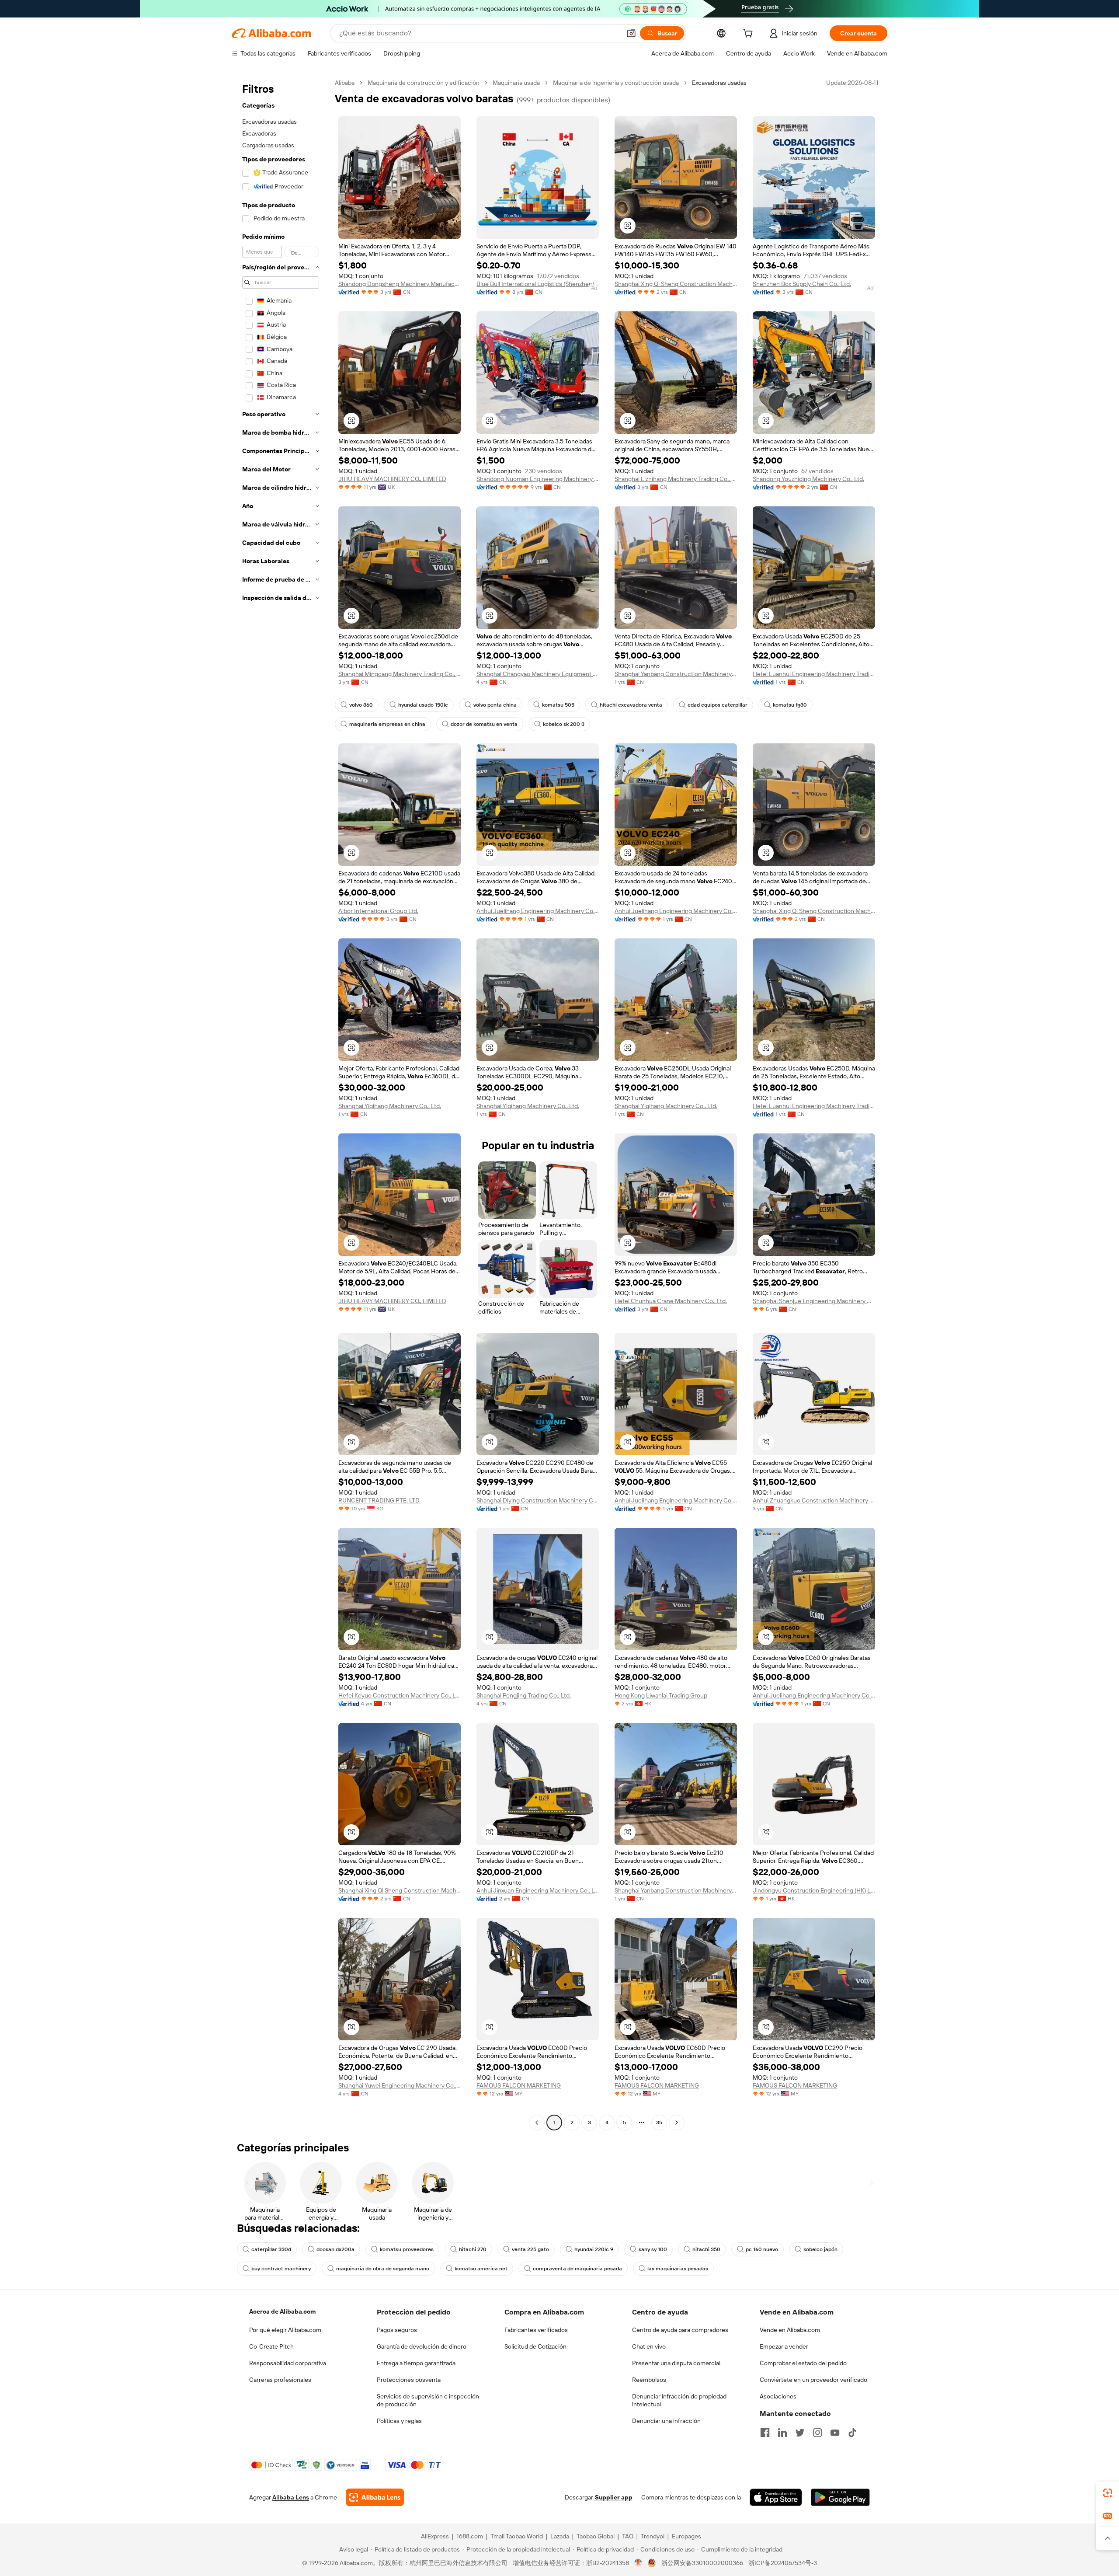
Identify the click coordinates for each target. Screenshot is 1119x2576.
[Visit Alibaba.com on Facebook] (765, 2433)
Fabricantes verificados (536, 2330)
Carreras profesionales (280, 2380)
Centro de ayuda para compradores (680, 2330)
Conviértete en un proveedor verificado (813, 2380)
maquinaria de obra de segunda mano (383, 2269)
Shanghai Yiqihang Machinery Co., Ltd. (390, 1106)
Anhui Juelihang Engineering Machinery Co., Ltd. (538, 911)
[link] (1108, 2493)
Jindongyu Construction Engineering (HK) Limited (814, 1890)
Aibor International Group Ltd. (378, 911)
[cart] (750, 35)
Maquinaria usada (516, 83)
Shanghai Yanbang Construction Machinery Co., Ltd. (676, 674)
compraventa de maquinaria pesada (577, 2269)
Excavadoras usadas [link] (719, 83)
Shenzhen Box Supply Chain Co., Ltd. (802, 284)
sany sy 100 (653, 2249)
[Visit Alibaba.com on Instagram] (817, 2433)
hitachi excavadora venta (631, 705)
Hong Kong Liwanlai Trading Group (661, 1695)
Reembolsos (649, 2380)
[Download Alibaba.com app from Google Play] (840, 2497)
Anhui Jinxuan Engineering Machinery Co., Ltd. (538, 1890)
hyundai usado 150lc (423, 705)
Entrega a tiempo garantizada (416, 2363)
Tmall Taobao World (517, 2536)
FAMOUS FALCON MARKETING (519, 2085)
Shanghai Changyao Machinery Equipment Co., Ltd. (538, 674)
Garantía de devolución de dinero (422, 2346)
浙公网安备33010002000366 (702, 2563)
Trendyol (653, 2536)
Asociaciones (778, 2396)
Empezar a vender (784, 2346)
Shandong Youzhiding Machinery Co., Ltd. (808, 479)
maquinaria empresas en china (387, 724)
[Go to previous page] (537, 2123)
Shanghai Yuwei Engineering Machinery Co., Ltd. (400, 2085)
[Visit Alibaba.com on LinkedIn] (782, 2433)
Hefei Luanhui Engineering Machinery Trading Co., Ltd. (814, 674)
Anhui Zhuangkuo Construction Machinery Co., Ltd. (814, 1500)
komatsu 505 (558, 705)
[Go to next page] (677, 2123)
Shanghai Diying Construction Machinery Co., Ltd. (538, 1500)
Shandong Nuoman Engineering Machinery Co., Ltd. (538, 479)
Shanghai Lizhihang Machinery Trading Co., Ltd (676, 479)
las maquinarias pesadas (678, 2269)
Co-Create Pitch (271, 2346)
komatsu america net (481, 2269)
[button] (631, 33)
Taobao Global (596, 2536)
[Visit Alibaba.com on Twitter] (800, 2433)
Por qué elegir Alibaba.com (285, 2330)
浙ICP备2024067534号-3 (783, 2563)
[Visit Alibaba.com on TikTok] (852, 2433)
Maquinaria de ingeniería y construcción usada (616, 83)
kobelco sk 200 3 (564, 724)
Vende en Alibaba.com (790, 2330)
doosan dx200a (335, 2249)
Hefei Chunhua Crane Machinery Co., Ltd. (671, 1301)
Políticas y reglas (399, 2421)
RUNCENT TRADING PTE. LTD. (379, 1500)
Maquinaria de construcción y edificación (424, 83)
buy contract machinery (281, 2269)
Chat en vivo (649, 2346)
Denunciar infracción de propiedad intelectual (679, 2400)
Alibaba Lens (291, 2497)
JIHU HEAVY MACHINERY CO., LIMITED (392, 479)
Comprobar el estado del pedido (803, 2363)
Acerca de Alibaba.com (282, 2311)
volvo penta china (495, 705)
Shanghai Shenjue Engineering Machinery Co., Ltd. (814, 1301)
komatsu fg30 (790, 705)
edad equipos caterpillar (718, 705)
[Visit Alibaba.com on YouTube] (835, 2433)
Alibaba (345, 83)
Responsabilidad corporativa (288, 2363)
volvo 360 (361, 705)
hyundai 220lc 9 (594, 2249)
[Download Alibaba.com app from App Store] (776, 2497)
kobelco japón (820, 2249)
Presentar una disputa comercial (676, 2363)
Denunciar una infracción (666, 2421)
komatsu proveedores (407, 2249)
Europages (686, 2536)
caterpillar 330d (271, 2249)
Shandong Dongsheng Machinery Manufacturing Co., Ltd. (400, 284)
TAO (628, 2536)
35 (659, 2123)
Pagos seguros (397, 2330)
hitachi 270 (473, 2249)
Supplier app (614, 2497)
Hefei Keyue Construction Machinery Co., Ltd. (400, 1695)
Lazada (560, 2536)
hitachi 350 (706, 2249)
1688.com (470, 2536)
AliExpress (435, 2536)
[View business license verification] (638, 2563)
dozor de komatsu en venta (484, 724)
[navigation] (281, 1104)
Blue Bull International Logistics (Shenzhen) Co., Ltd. (538, 284)
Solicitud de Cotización (535, 2346)
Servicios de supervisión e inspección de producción (428, 2400)
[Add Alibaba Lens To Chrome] (375, 2497)
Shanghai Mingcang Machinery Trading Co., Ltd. (400, 674)
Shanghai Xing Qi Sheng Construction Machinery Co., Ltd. (676, 284)
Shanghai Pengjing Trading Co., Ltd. (524, 1695)
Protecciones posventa (409, 2380)
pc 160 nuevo (762, 2249)
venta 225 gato (530, 2249)
